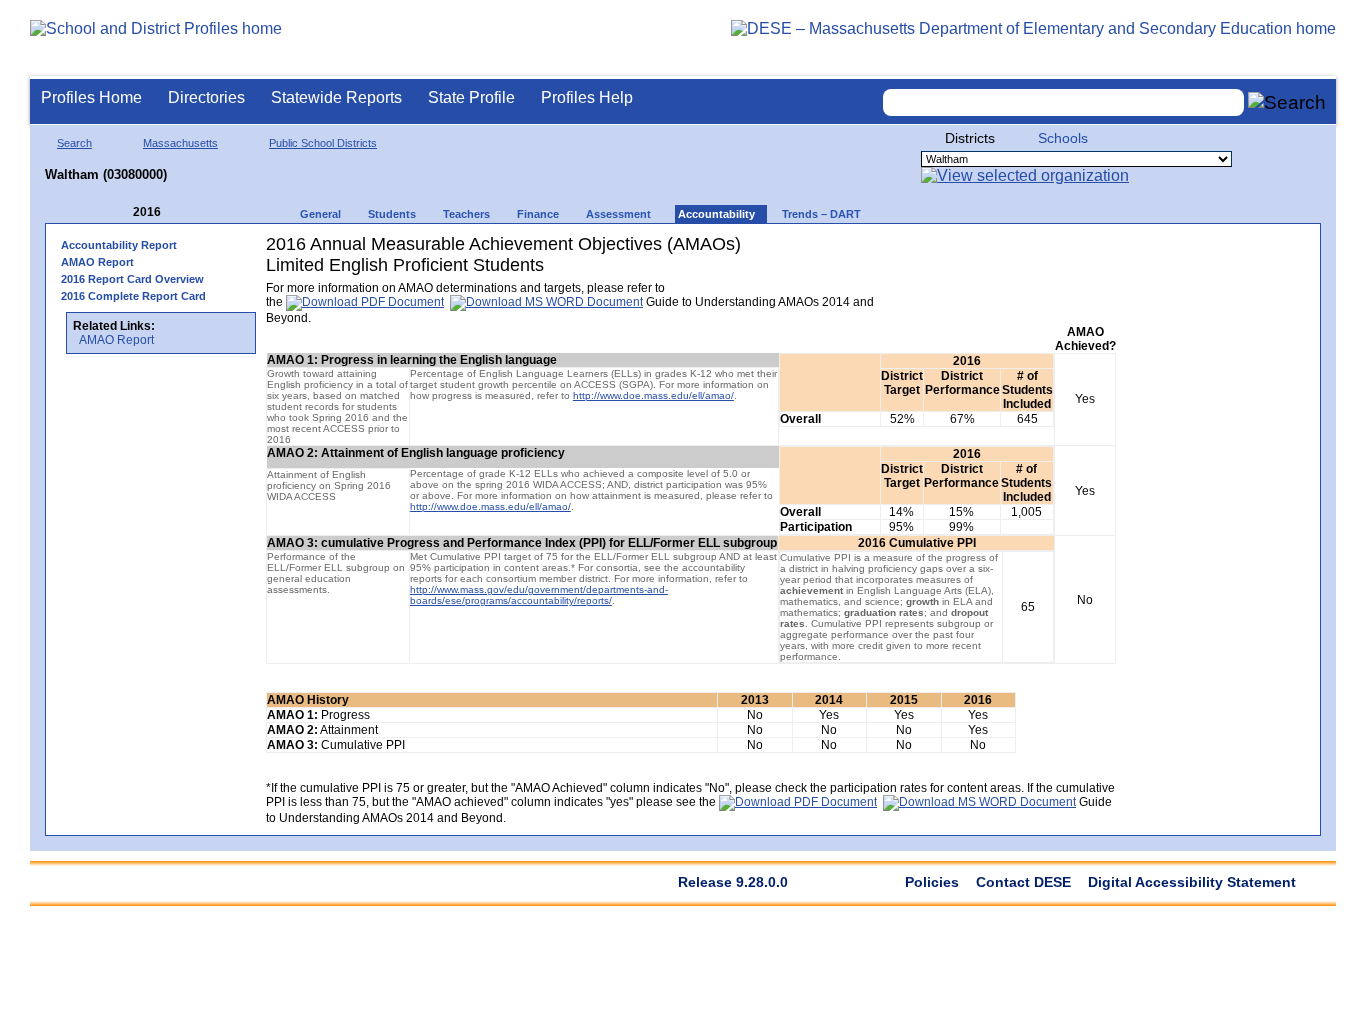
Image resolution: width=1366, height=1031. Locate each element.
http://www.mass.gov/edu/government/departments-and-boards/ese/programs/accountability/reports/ (539, 595)
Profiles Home (91, 97)
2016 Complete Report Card (133, 296)
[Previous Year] (119, 212)
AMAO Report (97, 262)
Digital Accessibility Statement (1192, 882)
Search (74, 143)
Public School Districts (323, 143)
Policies (932, 882)
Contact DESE (1023, 882)
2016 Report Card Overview (132, 279)
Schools (1063, 138)
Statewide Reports (336, 97)
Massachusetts (180, 143)
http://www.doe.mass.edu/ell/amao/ (653, 395)
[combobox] (1064, 102)
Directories (206, 97)
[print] (990, 251)
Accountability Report (119, 245)
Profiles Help (587, 97)
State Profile (471, 97)
